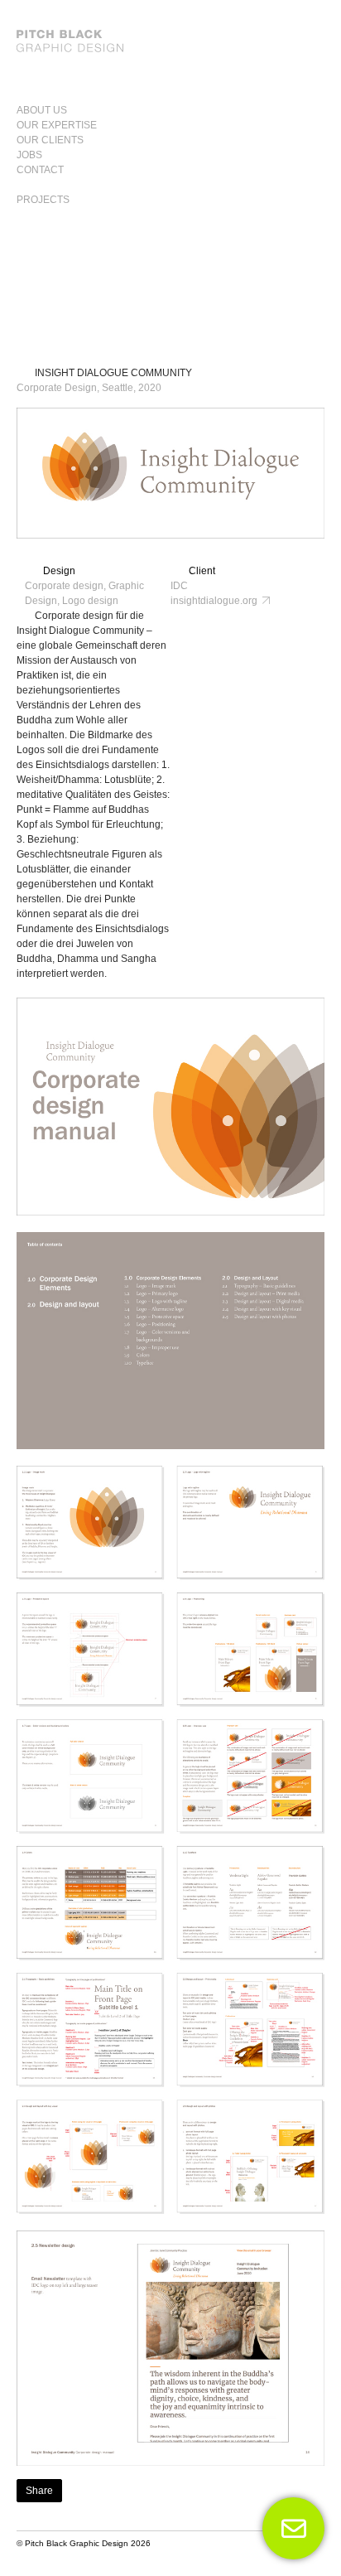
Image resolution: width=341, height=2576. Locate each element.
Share (39, 2491)
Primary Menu (305, 103)
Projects (43, 200)
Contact (40, 170)
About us (42, 110)
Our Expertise (57, 125)
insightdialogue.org (216, 601)
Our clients (50, 140)
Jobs (29, 155)
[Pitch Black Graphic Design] (170, 41)
